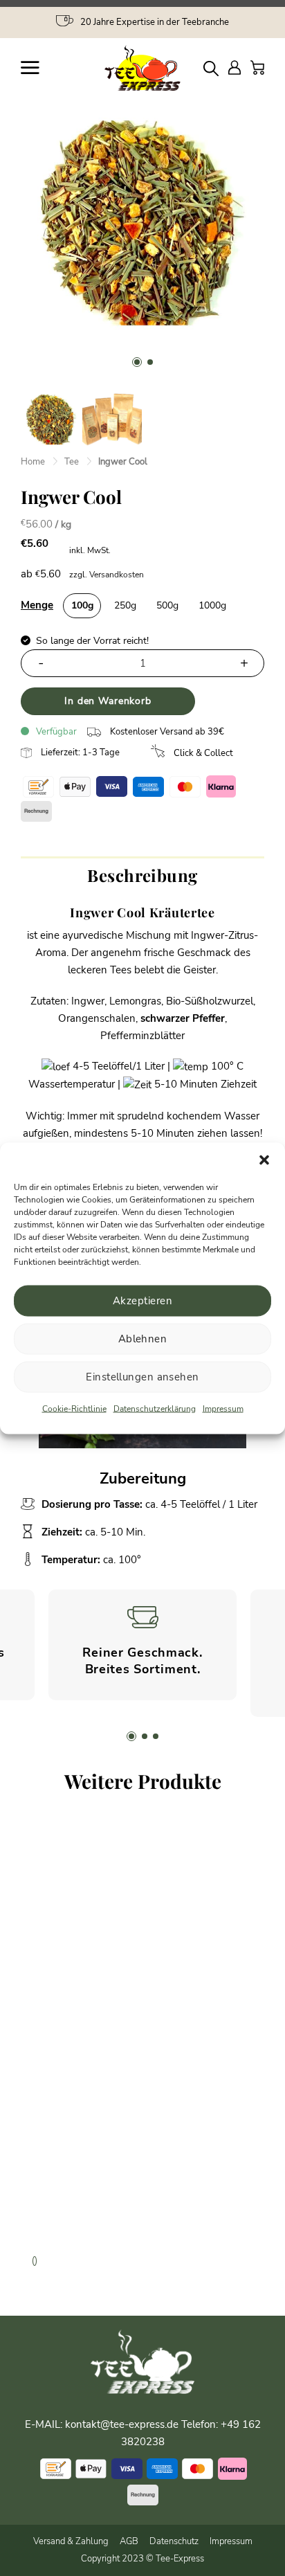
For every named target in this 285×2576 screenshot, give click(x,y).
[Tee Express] (142, 68)
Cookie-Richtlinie (74, 1408)
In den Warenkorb (108, 701)
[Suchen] (211, 68)
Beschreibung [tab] (142, 875)
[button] (264, 1160)
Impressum (223, 1408)
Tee (72, 462)
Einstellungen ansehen (142, 1377)
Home (33, 462)
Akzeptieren (142, 1301)
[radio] (82, 606)
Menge (37, 605)
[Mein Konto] (235, 67)
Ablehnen (143, 1339)
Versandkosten (117, 575)
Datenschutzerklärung (155, 1408)
